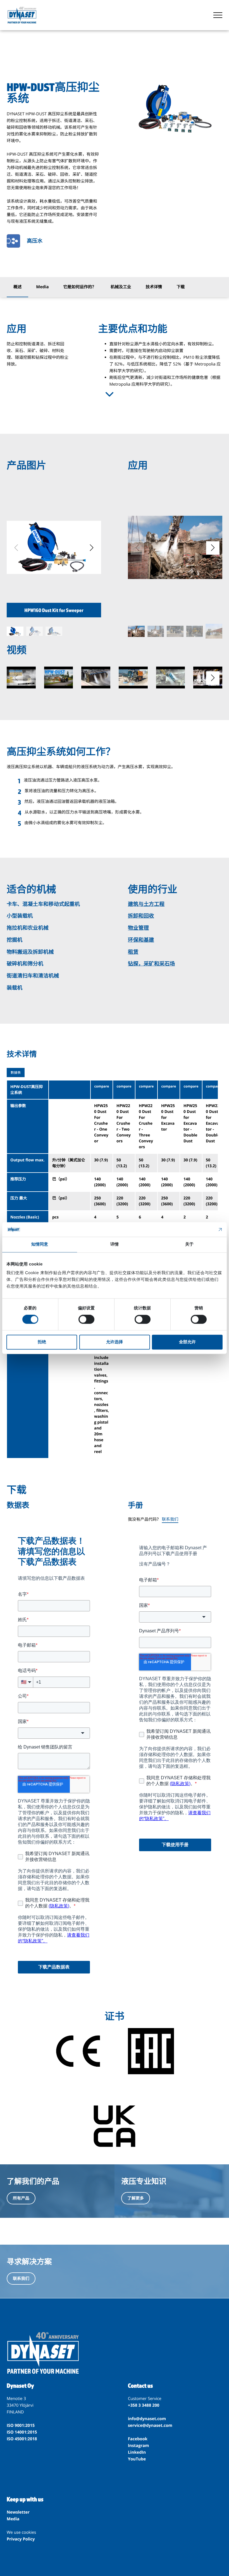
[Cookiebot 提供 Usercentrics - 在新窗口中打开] (198, 1229)
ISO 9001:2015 (21, 2425)
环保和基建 (141, 940)
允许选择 (115, 1342)
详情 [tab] (115, 1244)
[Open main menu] (218, 15)
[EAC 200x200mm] (151, 2052)
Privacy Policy (21, 2539)
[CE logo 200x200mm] (78, 2052)
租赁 (133, 952)
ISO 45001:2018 (22, 2439)
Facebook (138, 2439)
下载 (181, 287)
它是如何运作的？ (80, 287)
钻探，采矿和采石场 (151, 964)
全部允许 (187, 1342)
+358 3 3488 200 (144, 2405)
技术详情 (154, 287)
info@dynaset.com (147, 2419)
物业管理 (138, 928)
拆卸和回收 (141, 916)
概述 (17, 287)
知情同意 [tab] (40, 1244)
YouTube (137, 2459)
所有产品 (21, 2198)
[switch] (86, 1319)
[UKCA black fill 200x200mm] (114, 2127)
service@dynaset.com (150, 2425)
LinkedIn (137, 2452)
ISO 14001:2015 (22, 2432)
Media (42, 287)
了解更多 (136, 2198)
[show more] (109, 394)
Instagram (138, 2446)
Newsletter (18, 2512)
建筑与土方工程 (146, 904)
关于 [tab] (189, 1244)
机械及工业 (121, 287)
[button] (92, 548)
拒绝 (42, 1342)
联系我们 (170, 1519)
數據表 (16, 1073)
